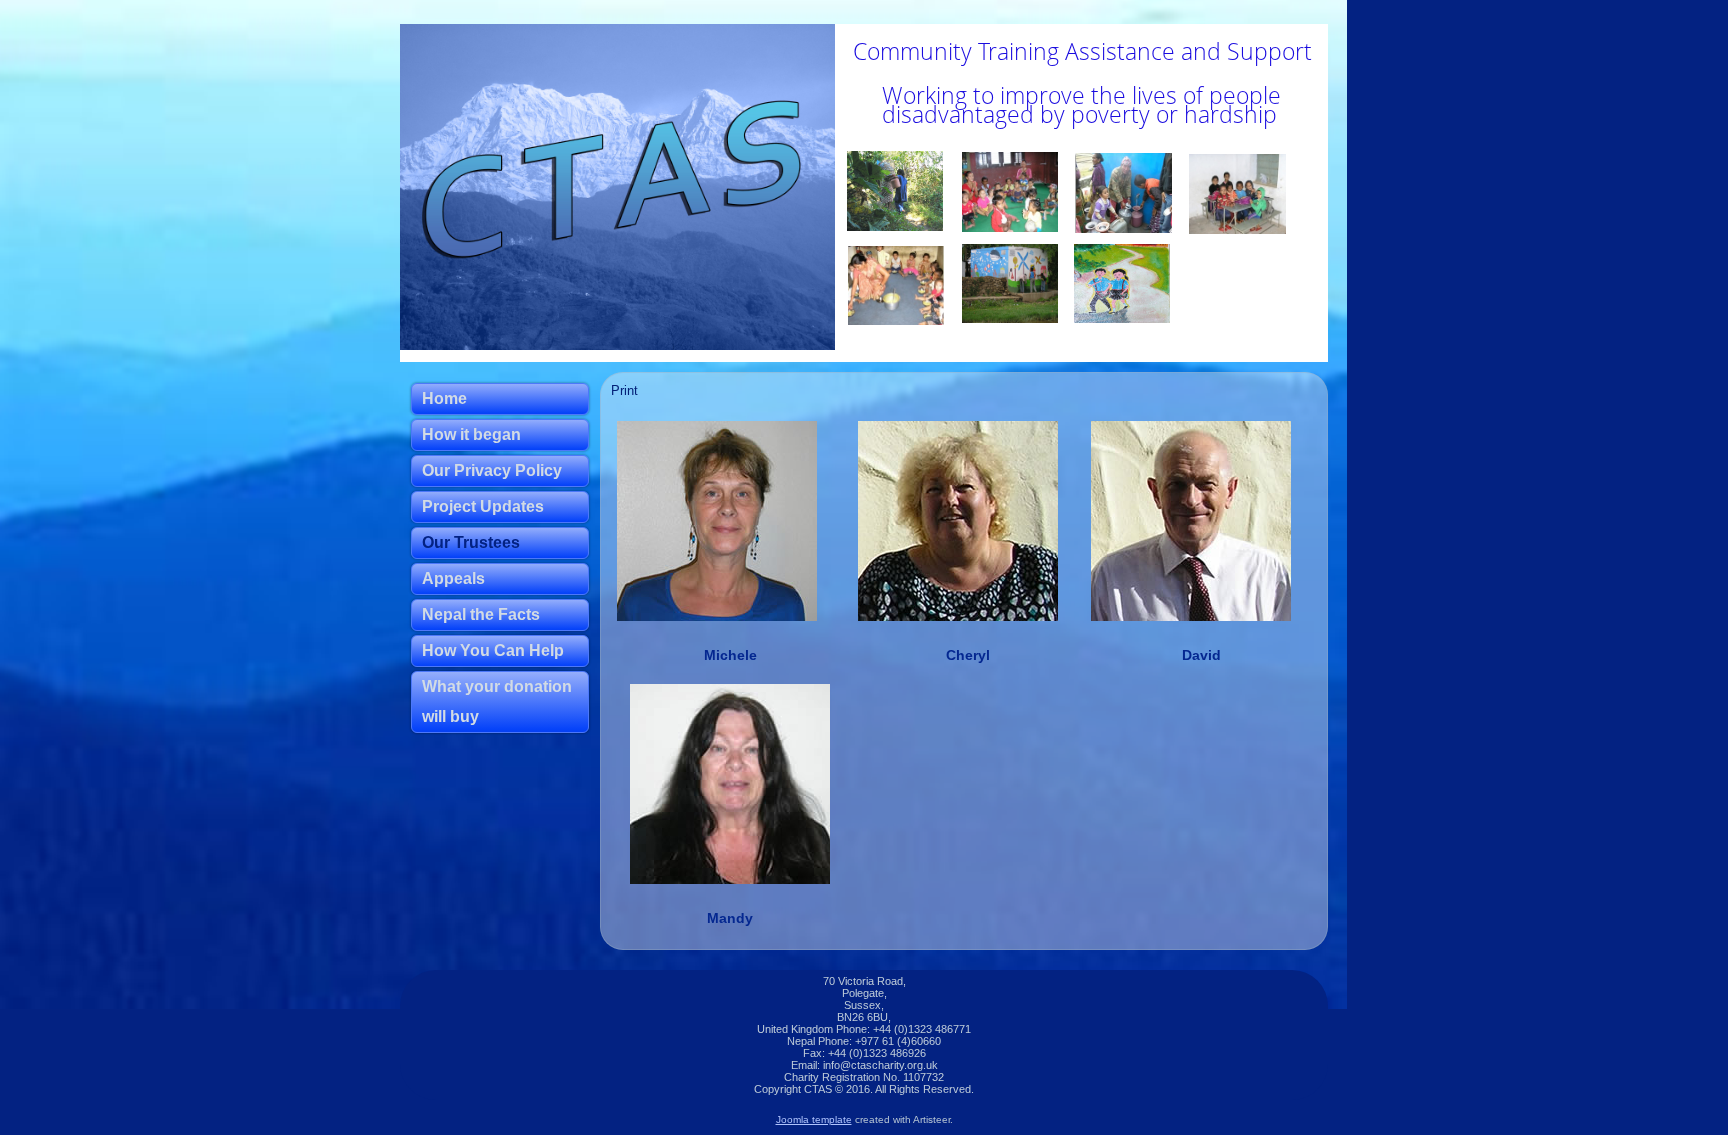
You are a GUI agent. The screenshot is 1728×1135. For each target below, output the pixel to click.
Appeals (453, 578)
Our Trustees (471, 542)
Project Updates (483, 506)
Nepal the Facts (481, 614)
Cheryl (968, 655)
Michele (730, 655)
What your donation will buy (497, 701)
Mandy (730, 918)
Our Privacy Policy (492, 470)
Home (444, 398)
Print (624, 390)
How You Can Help (493, 650)
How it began (471, 434)
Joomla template (814, 1119)
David (1201, 655)
